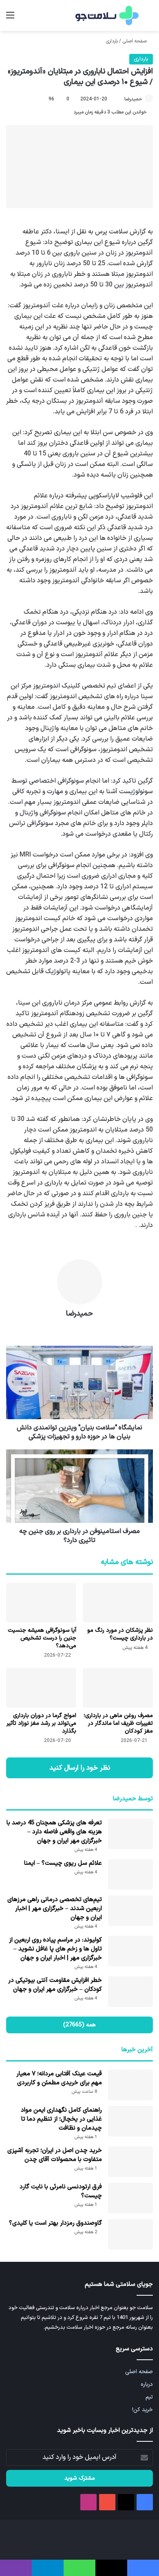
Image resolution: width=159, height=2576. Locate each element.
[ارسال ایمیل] (121, 99)
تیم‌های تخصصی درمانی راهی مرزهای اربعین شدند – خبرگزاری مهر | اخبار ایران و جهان (55, 1909)
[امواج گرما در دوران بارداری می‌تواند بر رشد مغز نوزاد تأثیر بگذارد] (41, 1688)
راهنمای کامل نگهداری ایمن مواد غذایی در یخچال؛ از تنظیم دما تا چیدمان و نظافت (61, 2119)
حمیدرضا (133, 99)
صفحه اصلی (135, 41)
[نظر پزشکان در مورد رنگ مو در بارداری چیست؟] (118, 1603)
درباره (147, 2384)
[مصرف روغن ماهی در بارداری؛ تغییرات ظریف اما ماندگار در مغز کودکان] (118, 1688)
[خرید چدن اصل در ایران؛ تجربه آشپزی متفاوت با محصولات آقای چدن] (130, 2162)
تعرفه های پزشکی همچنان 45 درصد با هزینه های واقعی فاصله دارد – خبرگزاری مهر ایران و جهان (54, 1832)
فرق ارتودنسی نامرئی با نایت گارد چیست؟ (61, 2191)
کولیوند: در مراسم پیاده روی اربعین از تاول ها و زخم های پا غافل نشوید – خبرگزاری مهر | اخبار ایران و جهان (55, 1949)
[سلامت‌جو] (106, 16)
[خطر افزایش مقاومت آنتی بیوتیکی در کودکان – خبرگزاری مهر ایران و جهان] (130, 1991)
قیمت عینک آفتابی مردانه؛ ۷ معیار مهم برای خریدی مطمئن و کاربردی (59, 2078)
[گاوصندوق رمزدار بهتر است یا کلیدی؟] (130, 2234)
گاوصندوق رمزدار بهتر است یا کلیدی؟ (55, 2223)
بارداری (112, 41)
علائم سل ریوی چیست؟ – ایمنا (63, 1863)
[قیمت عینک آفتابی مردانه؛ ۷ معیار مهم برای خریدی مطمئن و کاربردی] (130, 2085)
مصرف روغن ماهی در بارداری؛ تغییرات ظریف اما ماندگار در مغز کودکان (118, 1723)
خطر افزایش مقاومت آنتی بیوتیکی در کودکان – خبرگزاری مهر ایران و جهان (55, 1985)
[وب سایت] (79, 1328)
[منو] (10, 19)
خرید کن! (142, 2410)
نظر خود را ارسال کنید (80, 1768)
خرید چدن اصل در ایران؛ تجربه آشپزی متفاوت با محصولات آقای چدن (55, 2155)
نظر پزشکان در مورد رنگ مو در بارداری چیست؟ (120, 1634)
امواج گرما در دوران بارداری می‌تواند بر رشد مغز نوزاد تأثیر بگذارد (41, 1723)
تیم (149, 2397)
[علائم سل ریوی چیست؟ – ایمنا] (130, 1874)
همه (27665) (79, 2025)
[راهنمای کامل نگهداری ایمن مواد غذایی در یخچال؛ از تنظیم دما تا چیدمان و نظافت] (130, 2121)
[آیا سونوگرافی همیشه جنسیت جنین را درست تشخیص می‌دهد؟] (41, 1603)
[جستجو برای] (149, 19)
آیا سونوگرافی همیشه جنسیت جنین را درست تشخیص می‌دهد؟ (42, 1638)
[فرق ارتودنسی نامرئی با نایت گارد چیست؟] (130, 2198)
